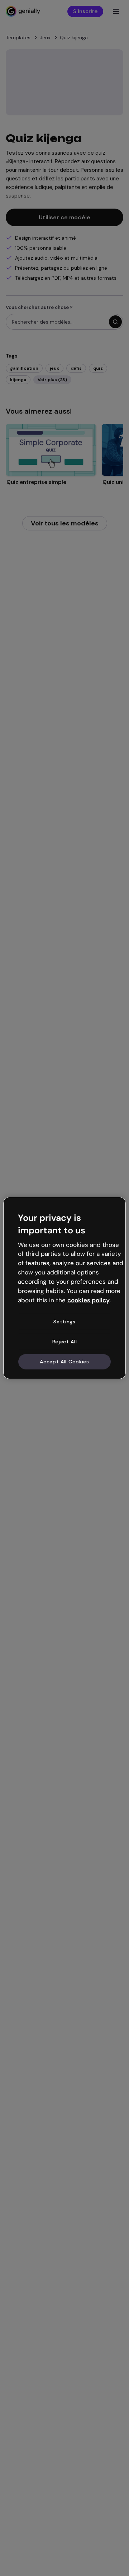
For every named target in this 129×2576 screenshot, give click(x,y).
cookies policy (89, 1300)
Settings (64, 1322)
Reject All (65, 1342)
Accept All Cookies (64, 1361)
